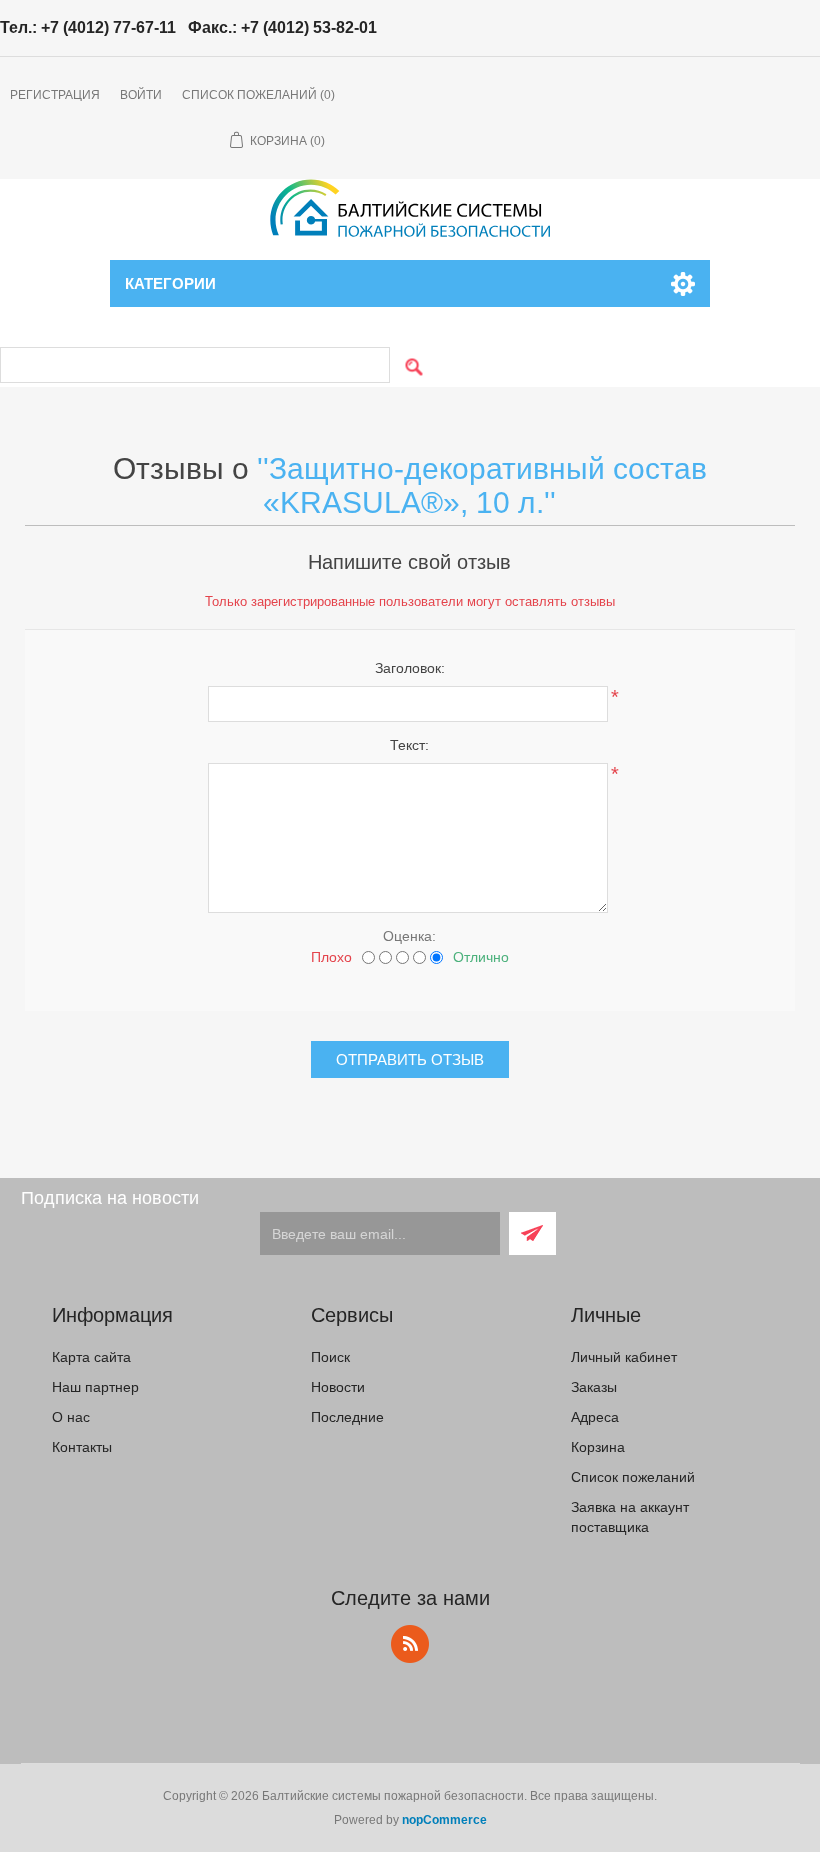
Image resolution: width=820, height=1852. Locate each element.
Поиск (330, 1357)
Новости (338, 1387)
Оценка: (409, 936)
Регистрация (55, 95)
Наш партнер (95, 1387)
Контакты (82, 1447)
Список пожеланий (633, 1477)
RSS (410, 1644)
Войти (141, 95)
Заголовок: (410, 668)
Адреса (595, 1417)
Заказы (594, 1387)
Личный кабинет (624, 1357)
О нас (71, 1417)
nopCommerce (444, 1820)
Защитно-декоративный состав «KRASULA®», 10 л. (485, 485)
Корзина (598, 1447)
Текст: (409, 745)
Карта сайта (91, 1357)
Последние (347, 1417)
